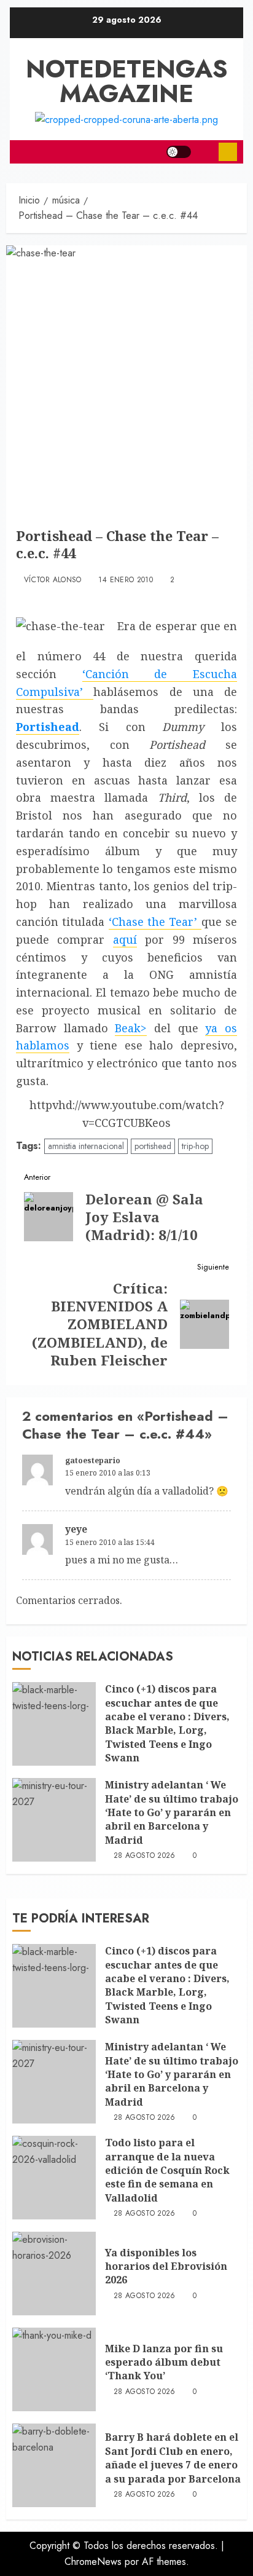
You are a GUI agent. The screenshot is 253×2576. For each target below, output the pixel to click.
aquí (125, 939)
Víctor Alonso (53, 580)
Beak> (131, 1028)
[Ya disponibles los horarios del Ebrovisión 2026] (54, 2274)
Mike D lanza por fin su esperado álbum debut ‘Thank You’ (164, 2362)
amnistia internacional (86, 1146)
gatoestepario (93, 1460)
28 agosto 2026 (145, 1856)
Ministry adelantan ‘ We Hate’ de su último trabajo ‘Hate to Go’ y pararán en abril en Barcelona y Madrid (172, 1812)
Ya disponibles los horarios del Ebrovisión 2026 (166, 2266)
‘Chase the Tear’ (155, 922)
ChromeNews (93, 2562)
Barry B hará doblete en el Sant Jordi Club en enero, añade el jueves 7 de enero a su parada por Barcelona (173, 2458)
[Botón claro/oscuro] (179, 152)
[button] (205, 152)
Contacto (228, 152)
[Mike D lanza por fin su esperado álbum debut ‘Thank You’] (54, 2369)
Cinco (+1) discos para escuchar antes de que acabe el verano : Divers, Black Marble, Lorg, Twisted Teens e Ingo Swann (167, 1723)
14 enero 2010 (126, 580)
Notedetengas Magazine (127, 81)
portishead (153, 1146)
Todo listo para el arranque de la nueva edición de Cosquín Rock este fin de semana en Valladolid (167, 2170)
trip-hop (195, 1146)
